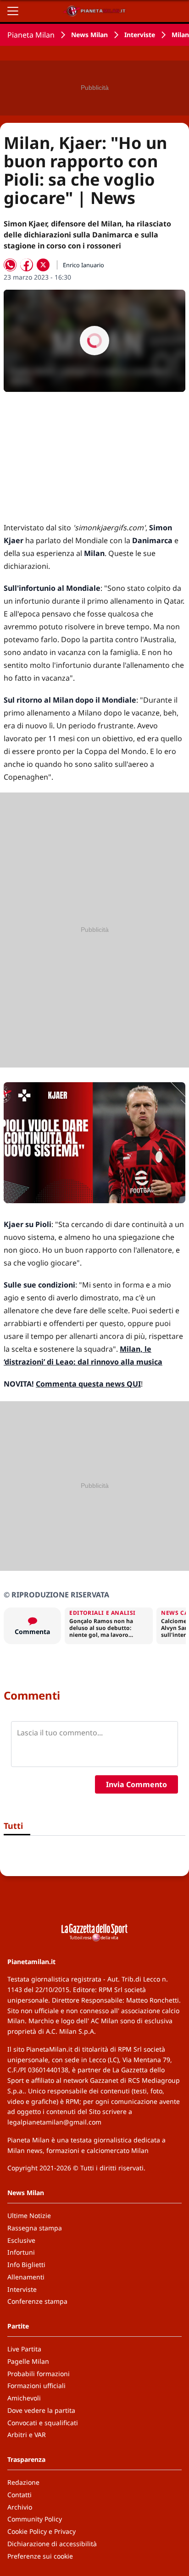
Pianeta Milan (31, 35)
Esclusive (21, 2240)
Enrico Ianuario (83, 265)
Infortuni (21, 2252)
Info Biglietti (26, 2265)
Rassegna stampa (35, 2228)
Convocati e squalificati (43, 2423)
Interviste (140, 35)
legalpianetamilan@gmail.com (54, 2122)
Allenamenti (26, 2277)
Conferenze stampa (37, 2301)
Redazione (23, 2482)
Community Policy (35, 2519)
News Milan (89, 35)
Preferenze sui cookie (40, 2556)
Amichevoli (24, 2398)
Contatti (19, 2495)
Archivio (20, 2507)
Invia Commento (136, 1784)
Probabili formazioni (39, 2374)
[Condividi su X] (43, 265)
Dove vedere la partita (41, 2410)
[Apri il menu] (13, 11)
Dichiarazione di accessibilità (52, 2544)
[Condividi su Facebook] (27, 265)
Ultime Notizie (29, 2215)
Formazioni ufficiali (36, 2386)
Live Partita (24, 2349)
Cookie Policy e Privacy (42, 2531)
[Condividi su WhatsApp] (10, 265)
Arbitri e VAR (27, 2435)
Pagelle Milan (28, 2361)
